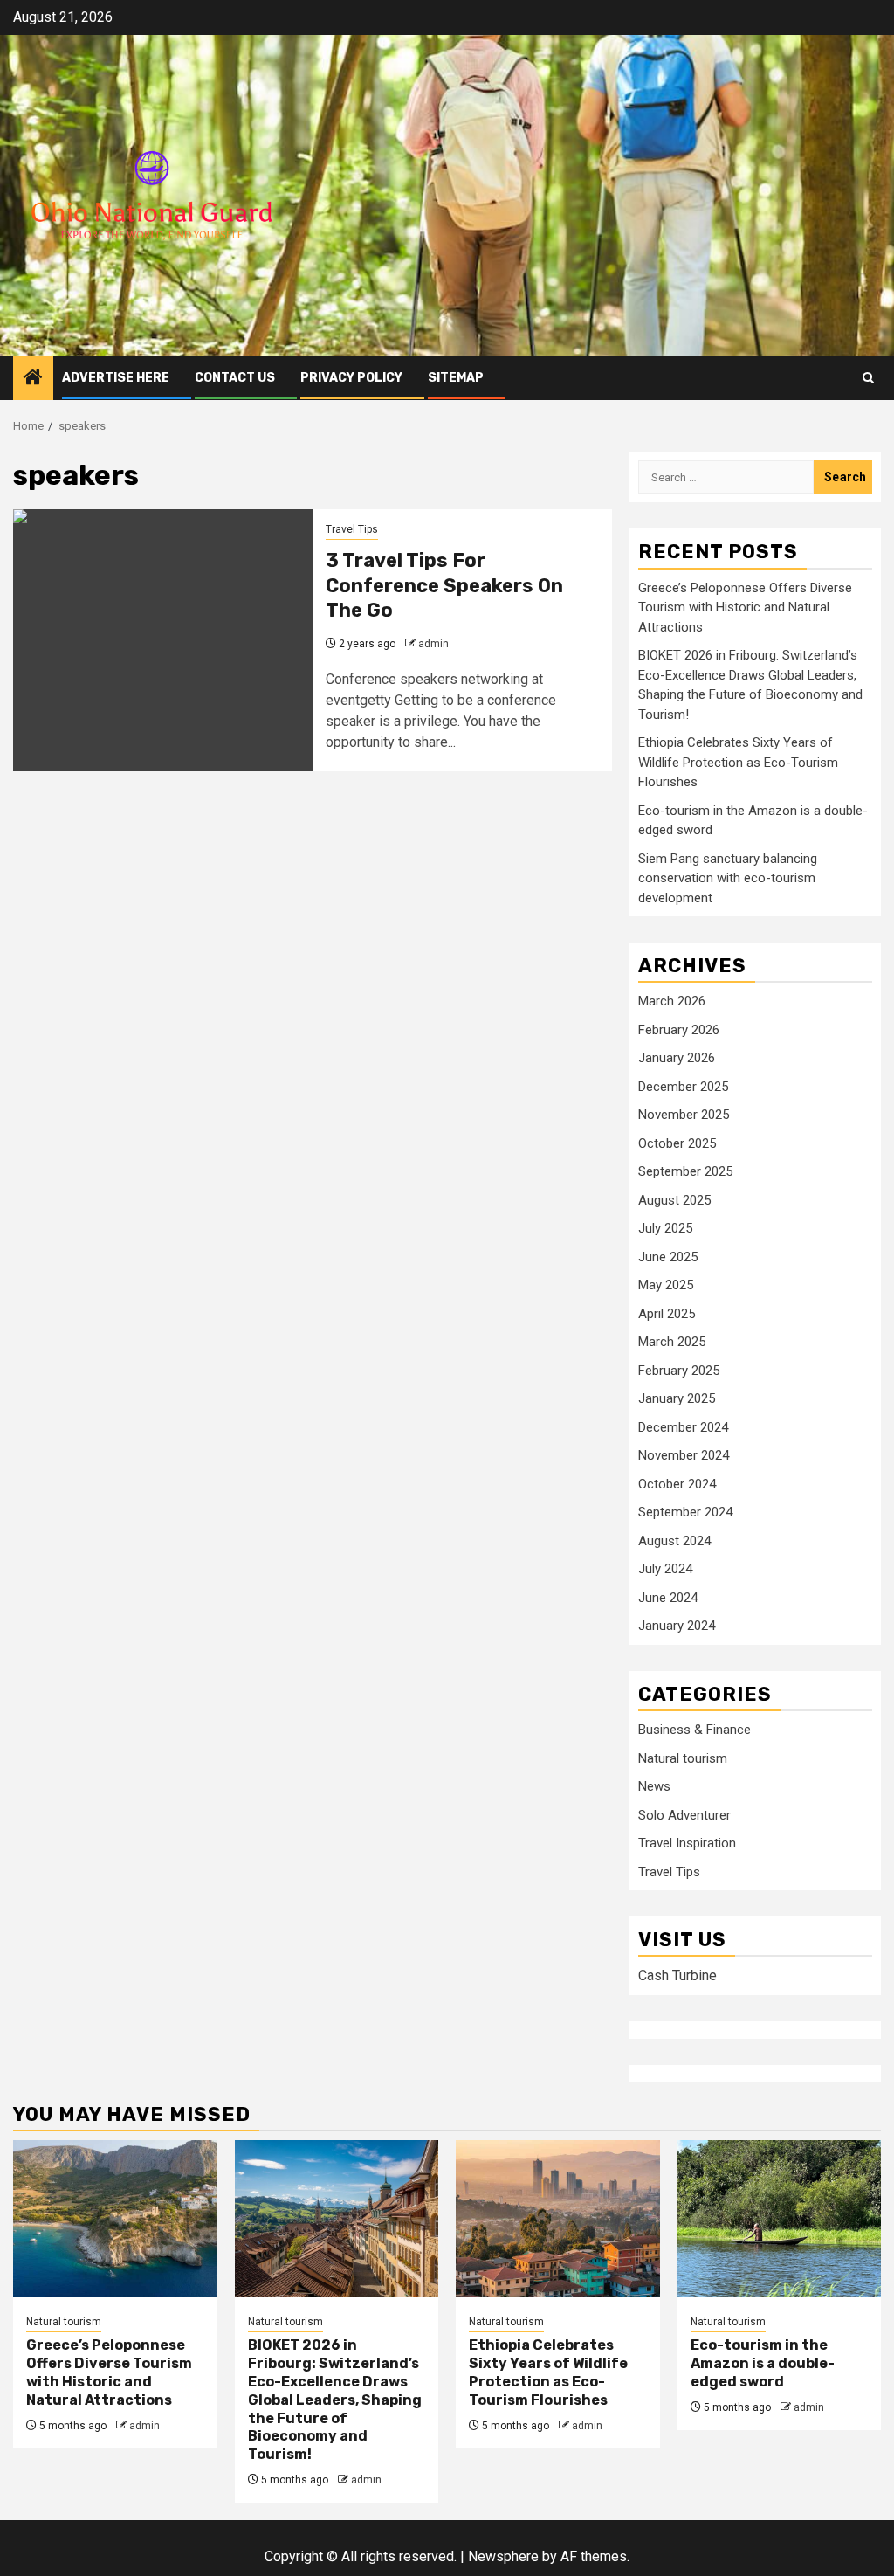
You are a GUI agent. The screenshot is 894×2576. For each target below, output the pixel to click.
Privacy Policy (351, 378)
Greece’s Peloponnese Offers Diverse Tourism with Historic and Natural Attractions (745, 608)
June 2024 (668, 1598)
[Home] (33, 379)
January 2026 (677, 1058)
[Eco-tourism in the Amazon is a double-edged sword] (780, 2219)
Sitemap (456, 378)
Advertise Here (116, 378)
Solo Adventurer (684, 1815)
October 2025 (677, 1143)
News (654, 1786)
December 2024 (683, 1427)
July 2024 (665, 1569)
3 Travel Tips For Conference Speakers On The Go (444, 585)
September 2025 (685, 1171)
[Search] (868, 378)
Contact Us (235, 378)
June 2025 (668, 1257)
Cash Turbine (677, 1975)
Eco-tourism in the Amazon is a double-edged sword (763, 2363)
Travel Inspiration (687, 1843)
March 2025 (672, 1342)
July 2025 (665, 1228)
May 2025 (666, 1285)
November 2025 (684, 1115)
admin (433, 644)
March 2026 (672, 1001)
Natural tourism (683, 1758)
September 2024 (685, 1512)
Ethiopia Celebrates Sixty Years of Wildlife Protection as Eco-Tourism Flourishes (738, 762)
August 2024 (674, 1541)
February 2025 (679, 1371)
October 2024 (677, 1484)
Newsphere (503, 2556)
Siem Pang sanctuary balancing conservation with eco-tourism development (728, 878)
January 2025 (677, 1398)
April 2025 (667, 1314)
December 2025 (683, 1087)
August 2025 (674, 1200)
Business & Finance (695, 1730)
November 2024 (684, 1455)
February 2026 (679, 1030)
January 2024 (677, 1626)
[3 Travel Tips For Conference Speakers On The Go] (163, 640)
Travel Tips (352, 529)
